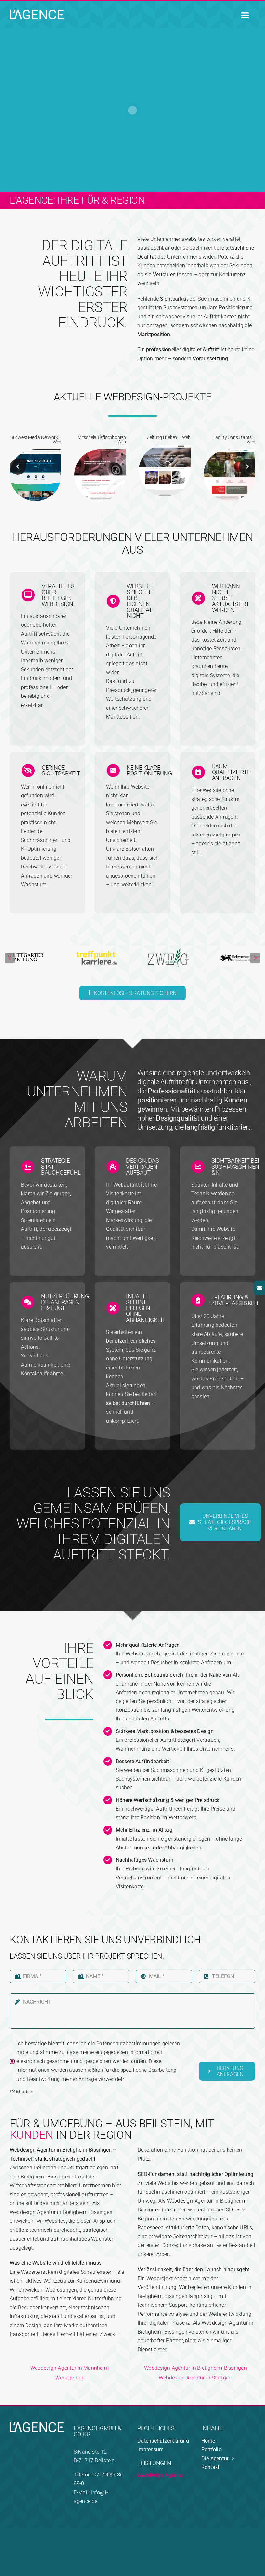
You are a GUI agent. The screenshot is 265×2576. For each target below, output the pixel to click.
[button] (18, 467)
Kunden (32, 2135)
